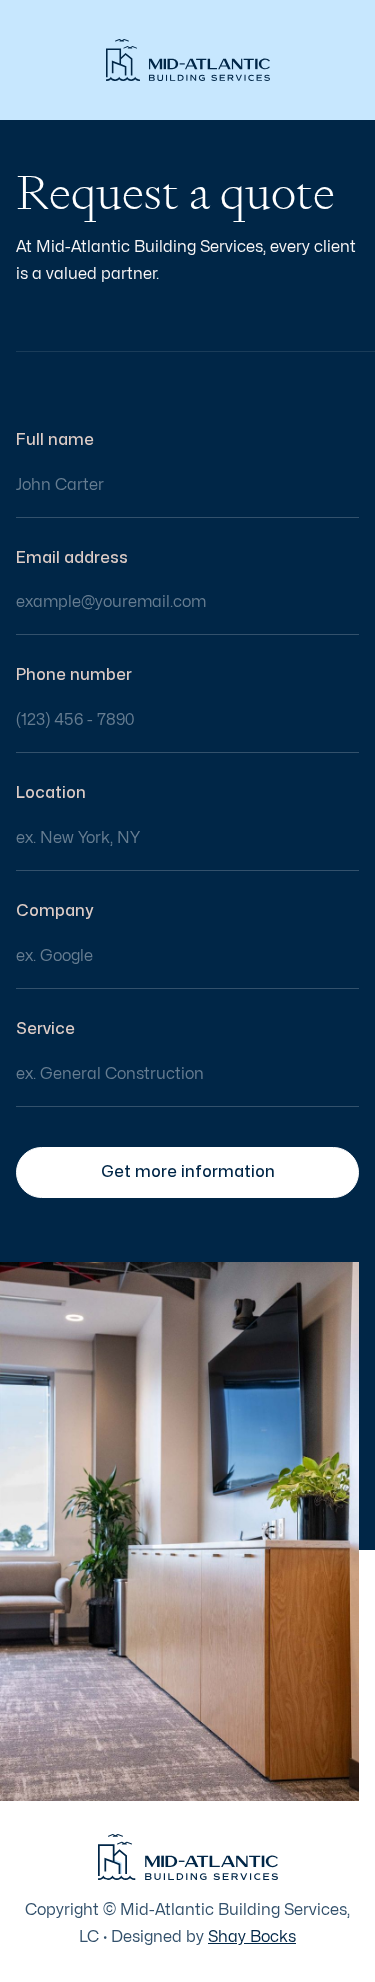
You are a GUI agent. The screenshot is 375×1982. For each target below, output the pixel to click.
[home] (188, 60)
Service (45, 1029)
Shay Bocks (252, 1937)
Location (51, 793)
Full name (55, 440)
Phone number (74, 675)
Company (54, 911)
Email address (72, 558)
